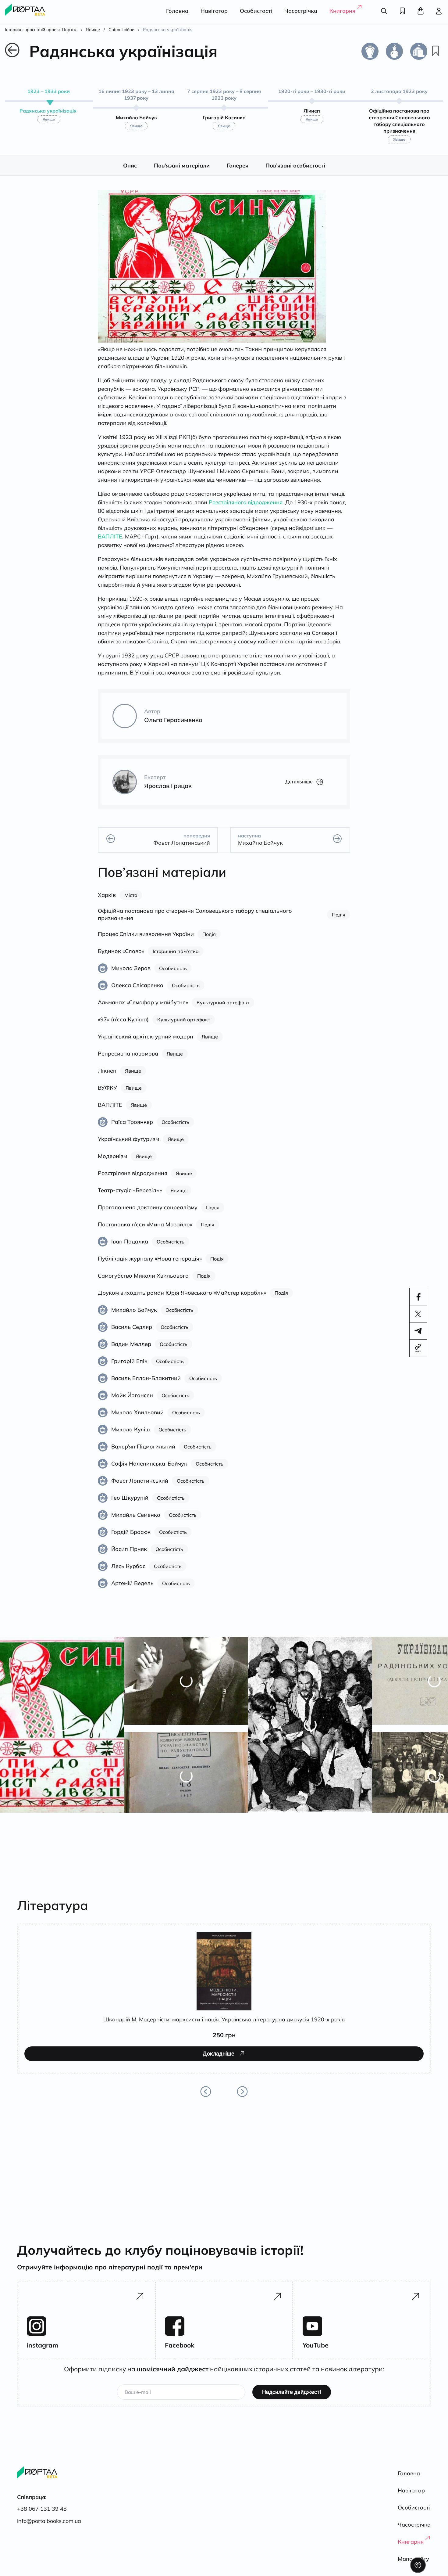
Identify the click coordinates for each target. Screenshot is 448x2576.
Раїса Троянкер (132, 1129)
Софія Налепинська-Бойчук (149, 1470)
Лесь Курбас (128, 1573)
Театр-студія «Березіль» (130, 1197)
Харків (107, 902)
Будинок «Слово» (121, 958)
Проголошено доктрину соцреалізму (148, 1214)
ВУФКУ (107, 1094)
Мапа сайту (413, 2559)
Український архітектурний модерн (146, 1043)
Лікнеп (107, 1077)
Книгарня (342, 11)
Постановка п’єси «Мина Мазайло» (145, 1231)
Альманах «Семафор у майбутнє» (143, 1009)
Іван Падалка (130, 1248)
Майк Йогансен (132, 1402)
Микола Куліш (131, 1436)
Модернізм (112, 1163)
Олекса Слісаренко (137, 992)
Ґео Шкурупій (130, 1504)
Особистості (256, 11)
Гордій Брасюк (131, 1539)
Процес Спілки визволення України (146, 941)
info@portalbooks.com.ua (49, 2521)
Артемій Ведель (132, 1590)
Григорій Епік (129, 1368)
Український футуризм (128, 1146)
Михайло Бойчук (134, 1317)
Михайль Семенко (136, 1522)
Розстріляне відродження (133, 1180)
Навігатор (214, 11)
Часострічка (301, 11)
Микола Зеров (131, 975)
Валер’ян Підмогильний (143, 1453)
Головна (177, 11)
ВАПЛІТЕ (110, 543)
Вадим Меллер (131, 1351)
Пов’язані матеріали (182, 172)
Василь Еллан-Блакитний (146, 1385)
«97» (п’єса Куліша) (123, 1026)
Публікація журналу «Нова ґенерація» (150, 1265)
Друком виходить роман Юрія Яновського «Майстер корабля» (182, 1299)
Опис (130, 172)
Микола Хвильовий (137, 1419)
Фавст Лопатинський (140, 1487)
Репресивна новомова (128, 1060)
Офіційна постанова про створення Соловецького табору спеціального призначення (195, 921)
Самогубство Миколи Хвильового (143, 1282)
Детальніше (299, 788)
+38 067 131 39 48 (42, 2509)
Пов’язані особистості (295, 172)
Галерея (238, 172)
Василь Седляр (132, 1334)
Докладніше (60, 2086)
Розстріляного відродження (246, 509)
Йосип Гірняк (129, 1556)
